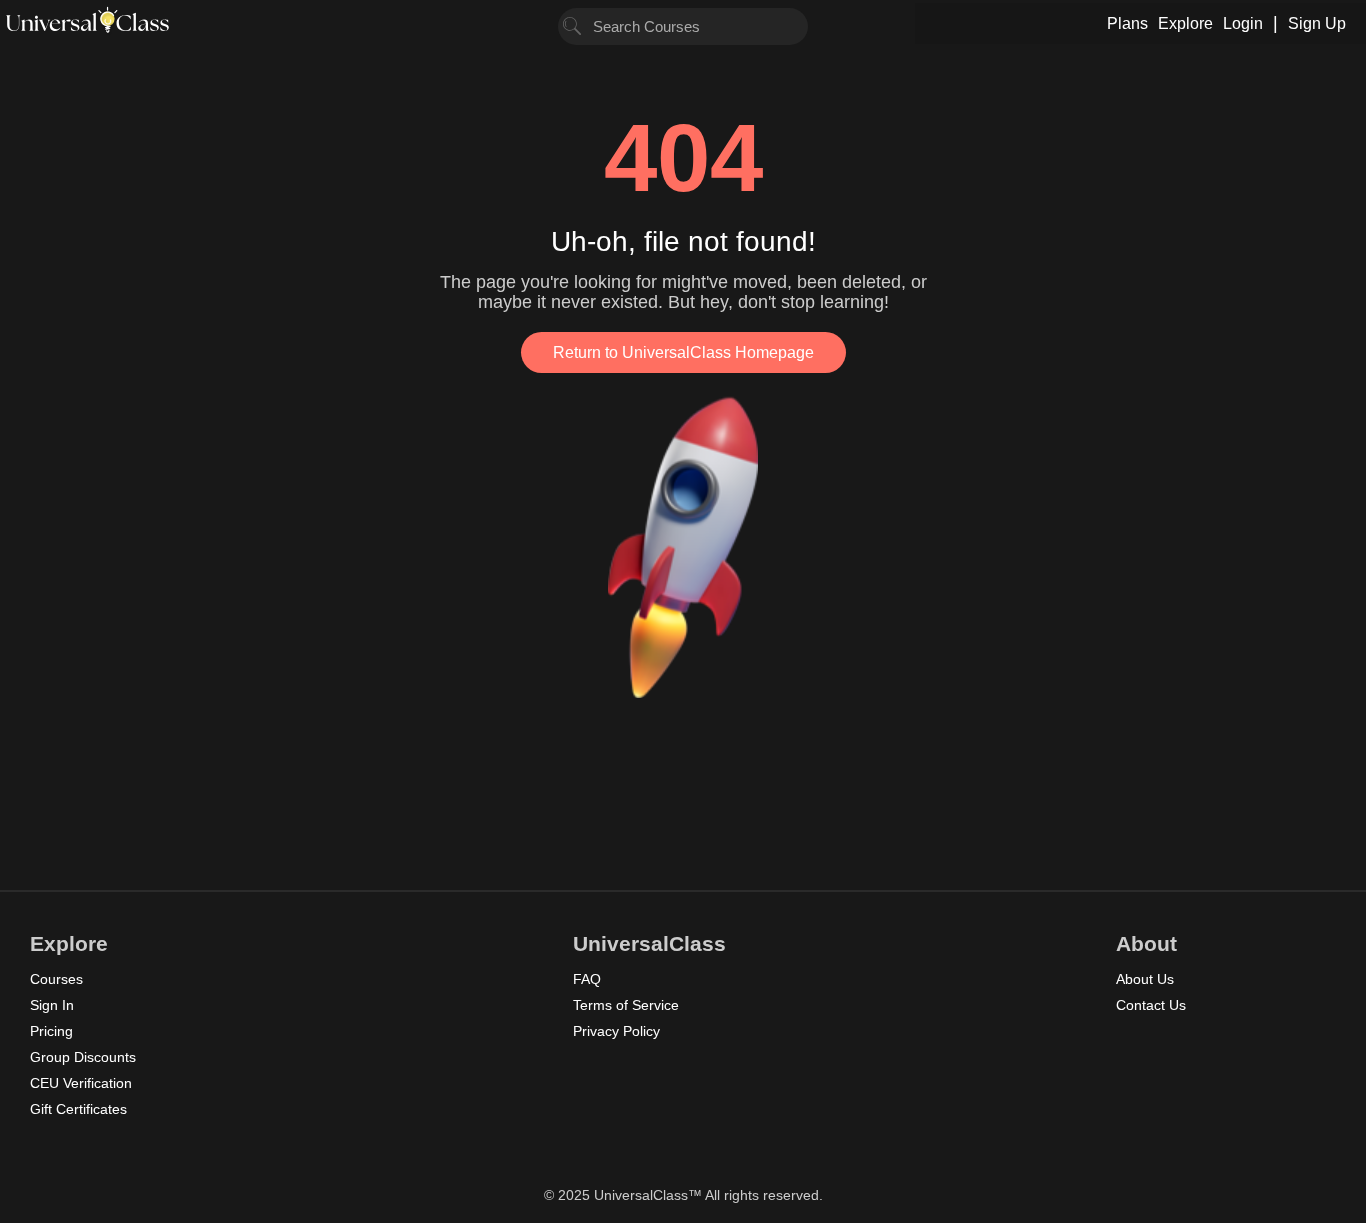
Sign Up (1317, 23)
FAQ (587, 979)
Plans (1127, 23)
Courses (56, 979)
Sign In (52, 1005)
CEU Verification (81, 1083)
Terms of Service (626, 1005)
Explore (1185, 23)
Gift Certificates (78, 1109)
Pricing (51, 1031)
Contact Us (1151, 1005)
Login (1243, 23)
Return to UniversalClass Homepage (683, 352)
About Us (1145, 979)
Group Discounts (83, 1057)
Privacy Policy (616, 1031)
